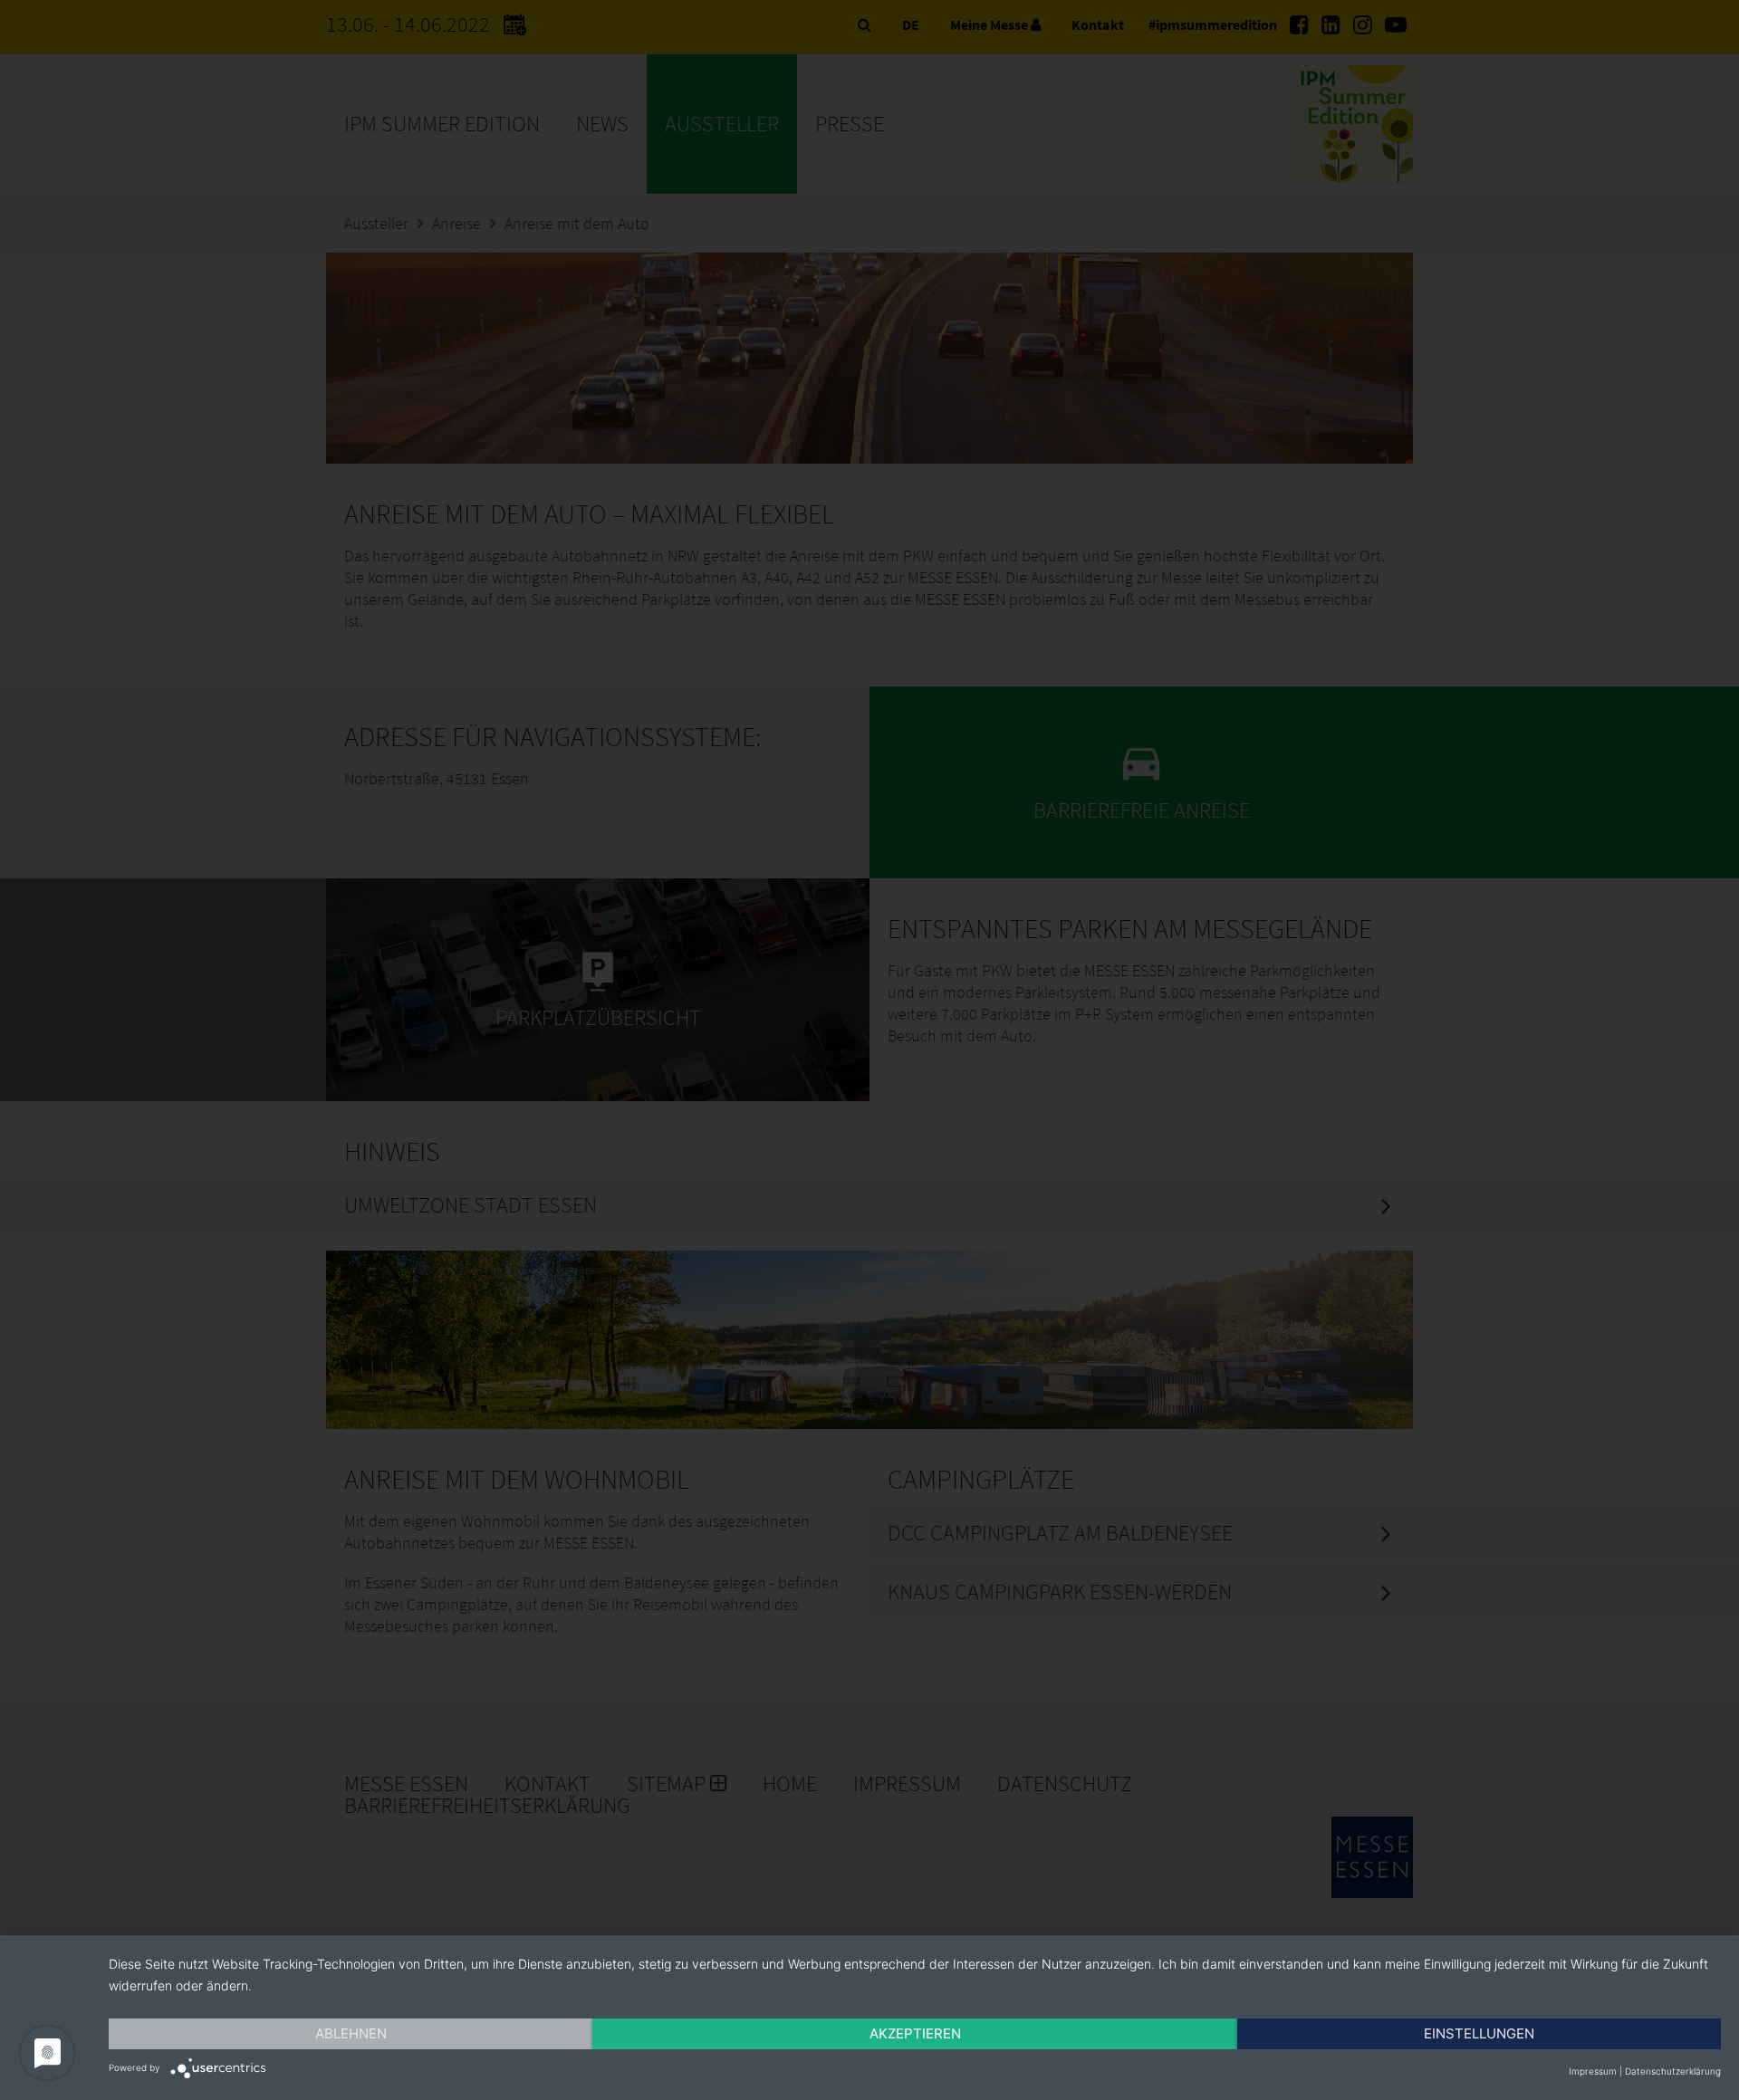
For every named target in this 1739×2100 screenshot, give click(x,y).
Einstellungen (1479, 2033)
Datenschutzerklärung (1673, 2071)
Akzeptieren (915, 2033)
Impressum (1593, 2071)
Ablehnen (351, 2033)
